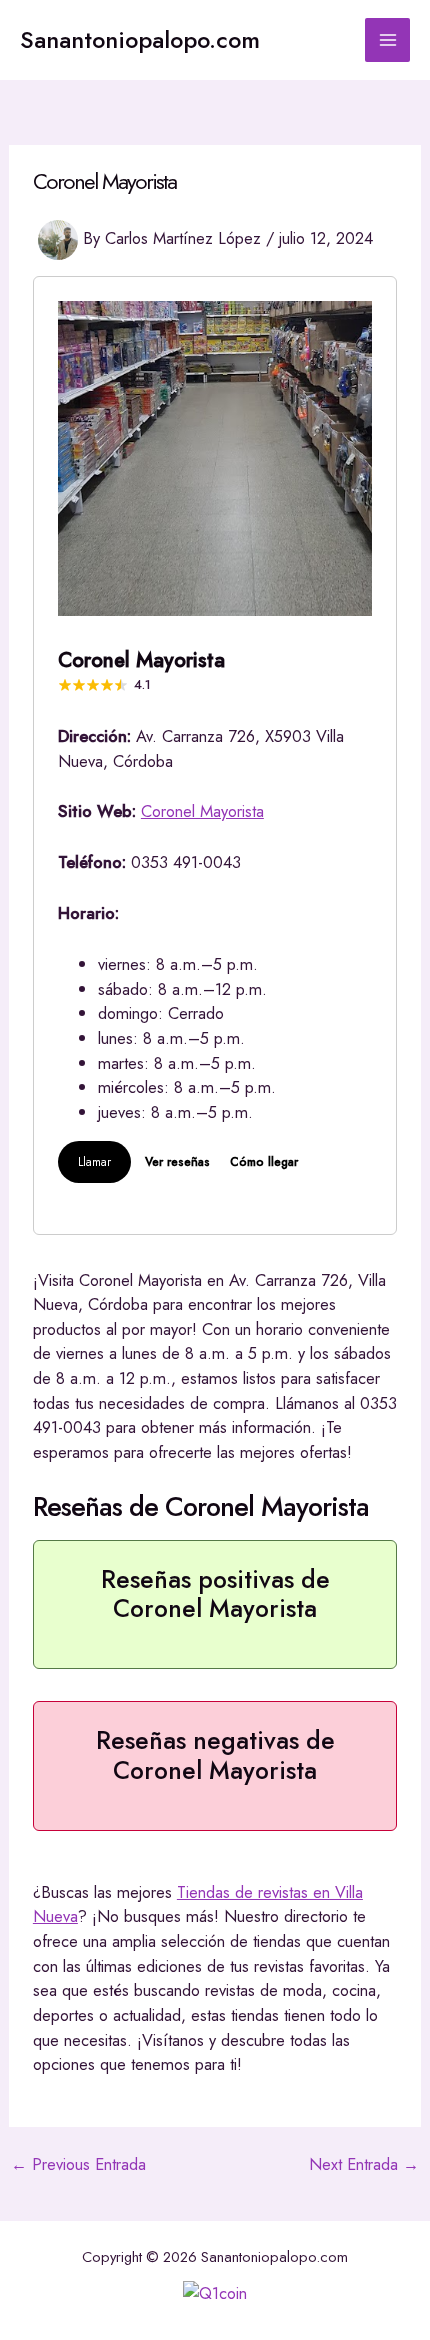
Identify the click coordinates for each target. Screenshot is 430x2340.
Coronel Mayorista (202, 811)
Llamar (94, 1162)
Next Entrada (364, 2164)
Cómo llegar (264, 1162)
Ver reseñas (177, 1162)
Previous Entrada (78, 2164)
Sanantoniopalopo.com (140, 40)
